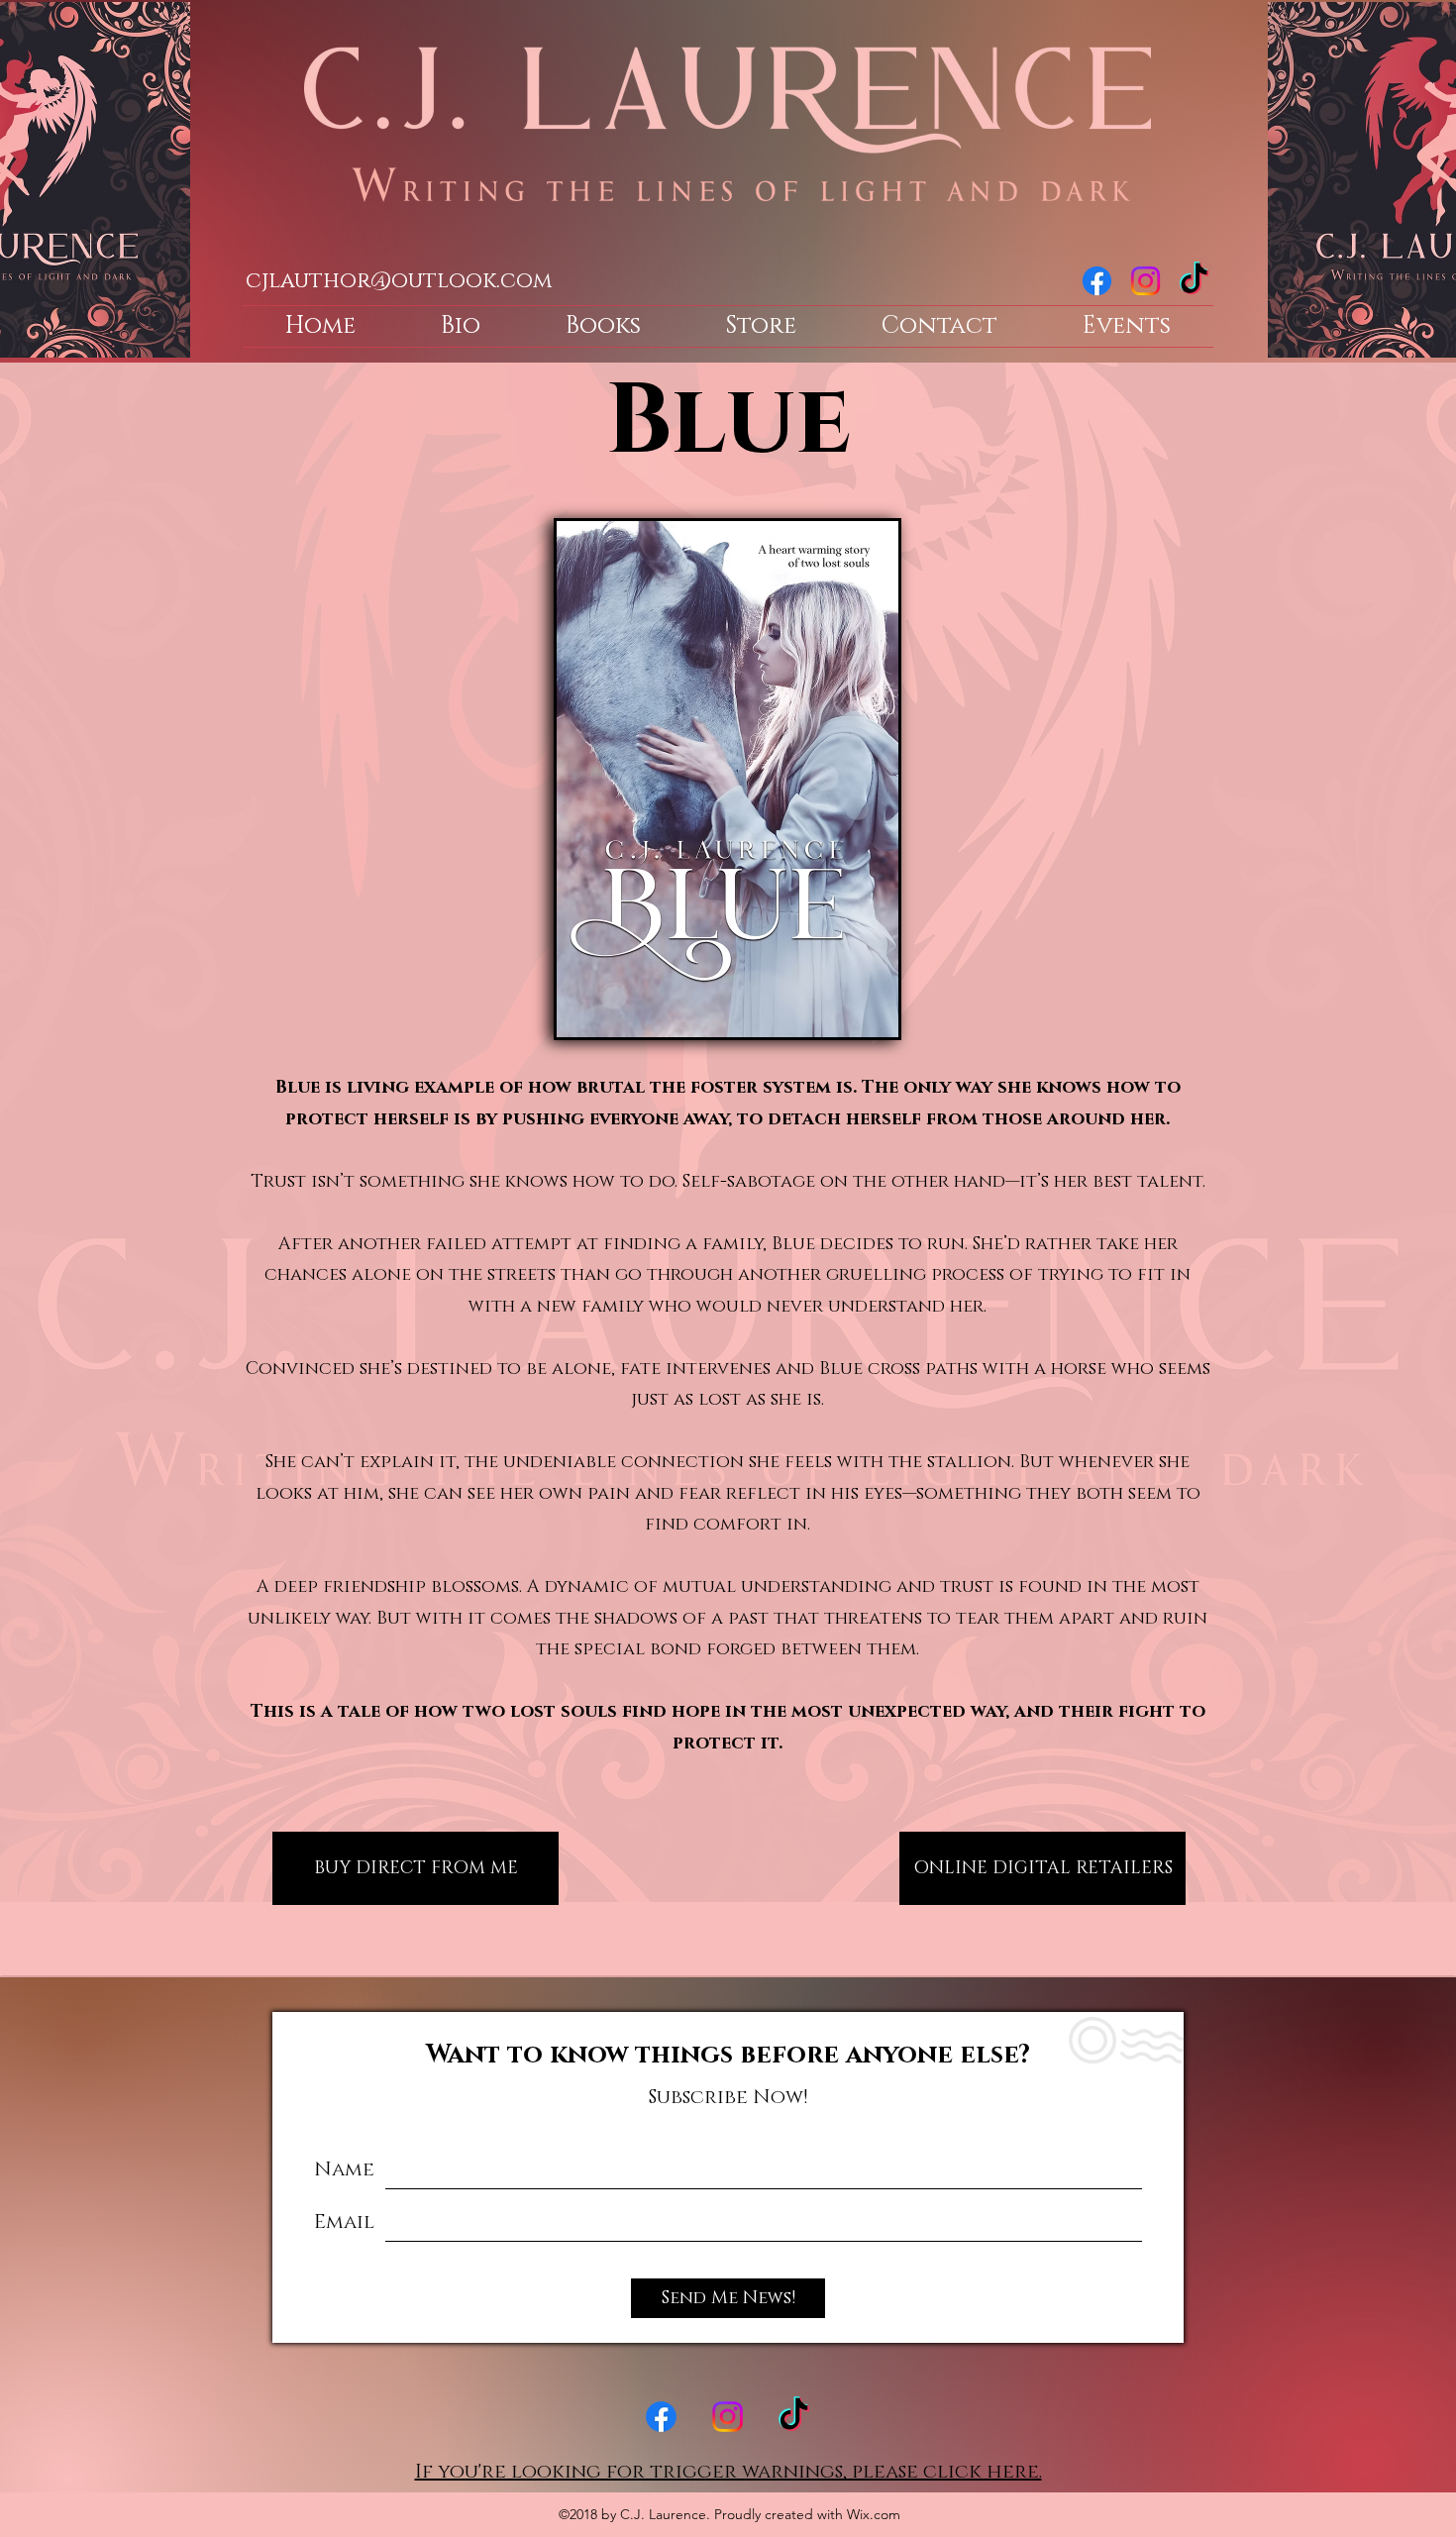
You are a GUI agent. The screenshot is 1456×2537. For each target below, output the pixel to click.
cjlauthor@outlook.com (399, 281)
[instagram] (1145, 281)
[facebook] (1097, 281)
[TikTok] (1194, 281)
